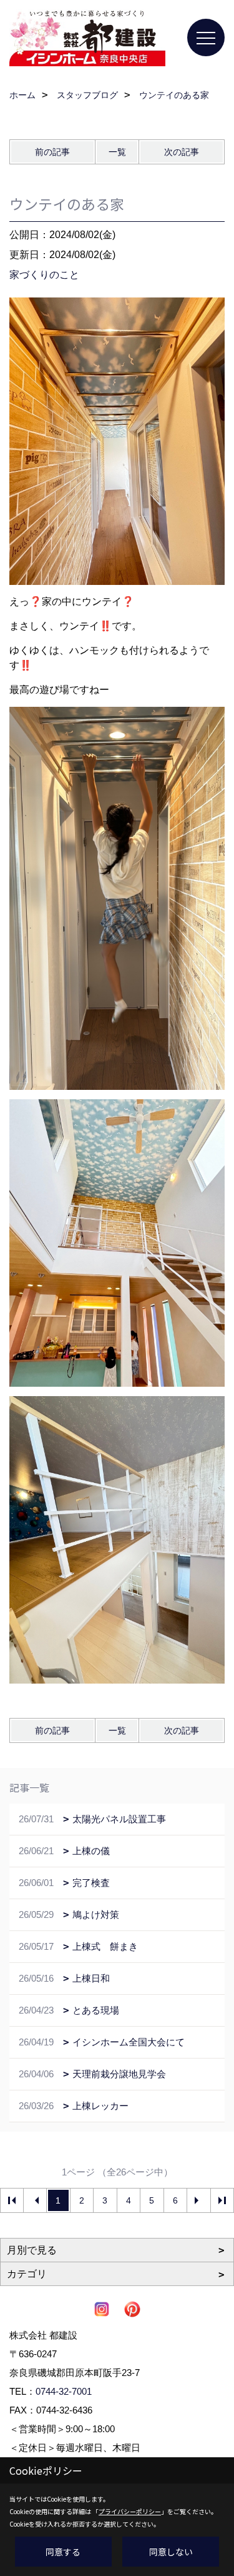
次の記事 (182, 152)
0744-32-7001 (64, 2391)
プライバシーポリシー (130, 2511)
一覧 (117, 152)
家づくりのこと (44, 275)
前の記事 (52, 152)
